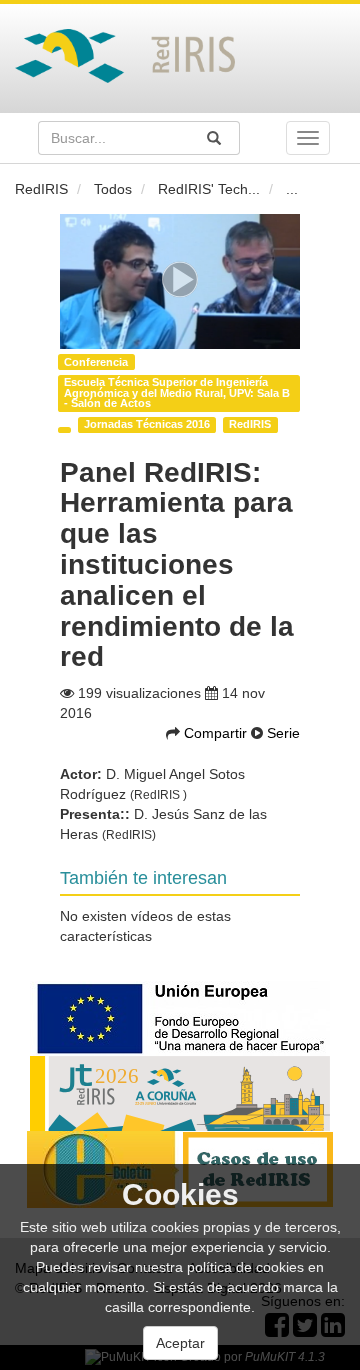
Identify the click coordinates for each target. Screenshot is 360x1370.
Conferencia (96, 362)
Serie (283, 733)
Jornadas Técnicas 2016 (147, 424)
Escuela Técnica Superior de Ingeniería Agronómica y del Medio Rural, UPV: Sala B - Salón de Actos (177, 392)
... (292, 189)
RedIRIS (41, 189)
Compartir (217, 733)
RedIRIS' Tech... (209, 189)
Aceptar (180, 1343)
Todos (113, 189)
